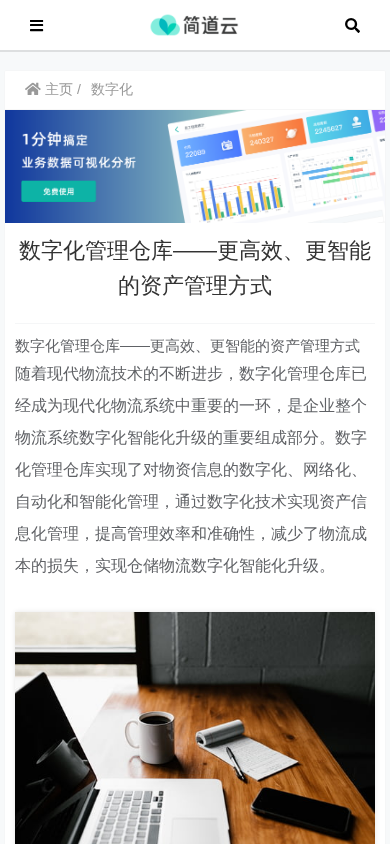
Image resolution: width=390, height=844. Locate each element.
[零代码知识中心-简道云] (194, 23)
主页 (57, 89)
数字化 (112, 89)
